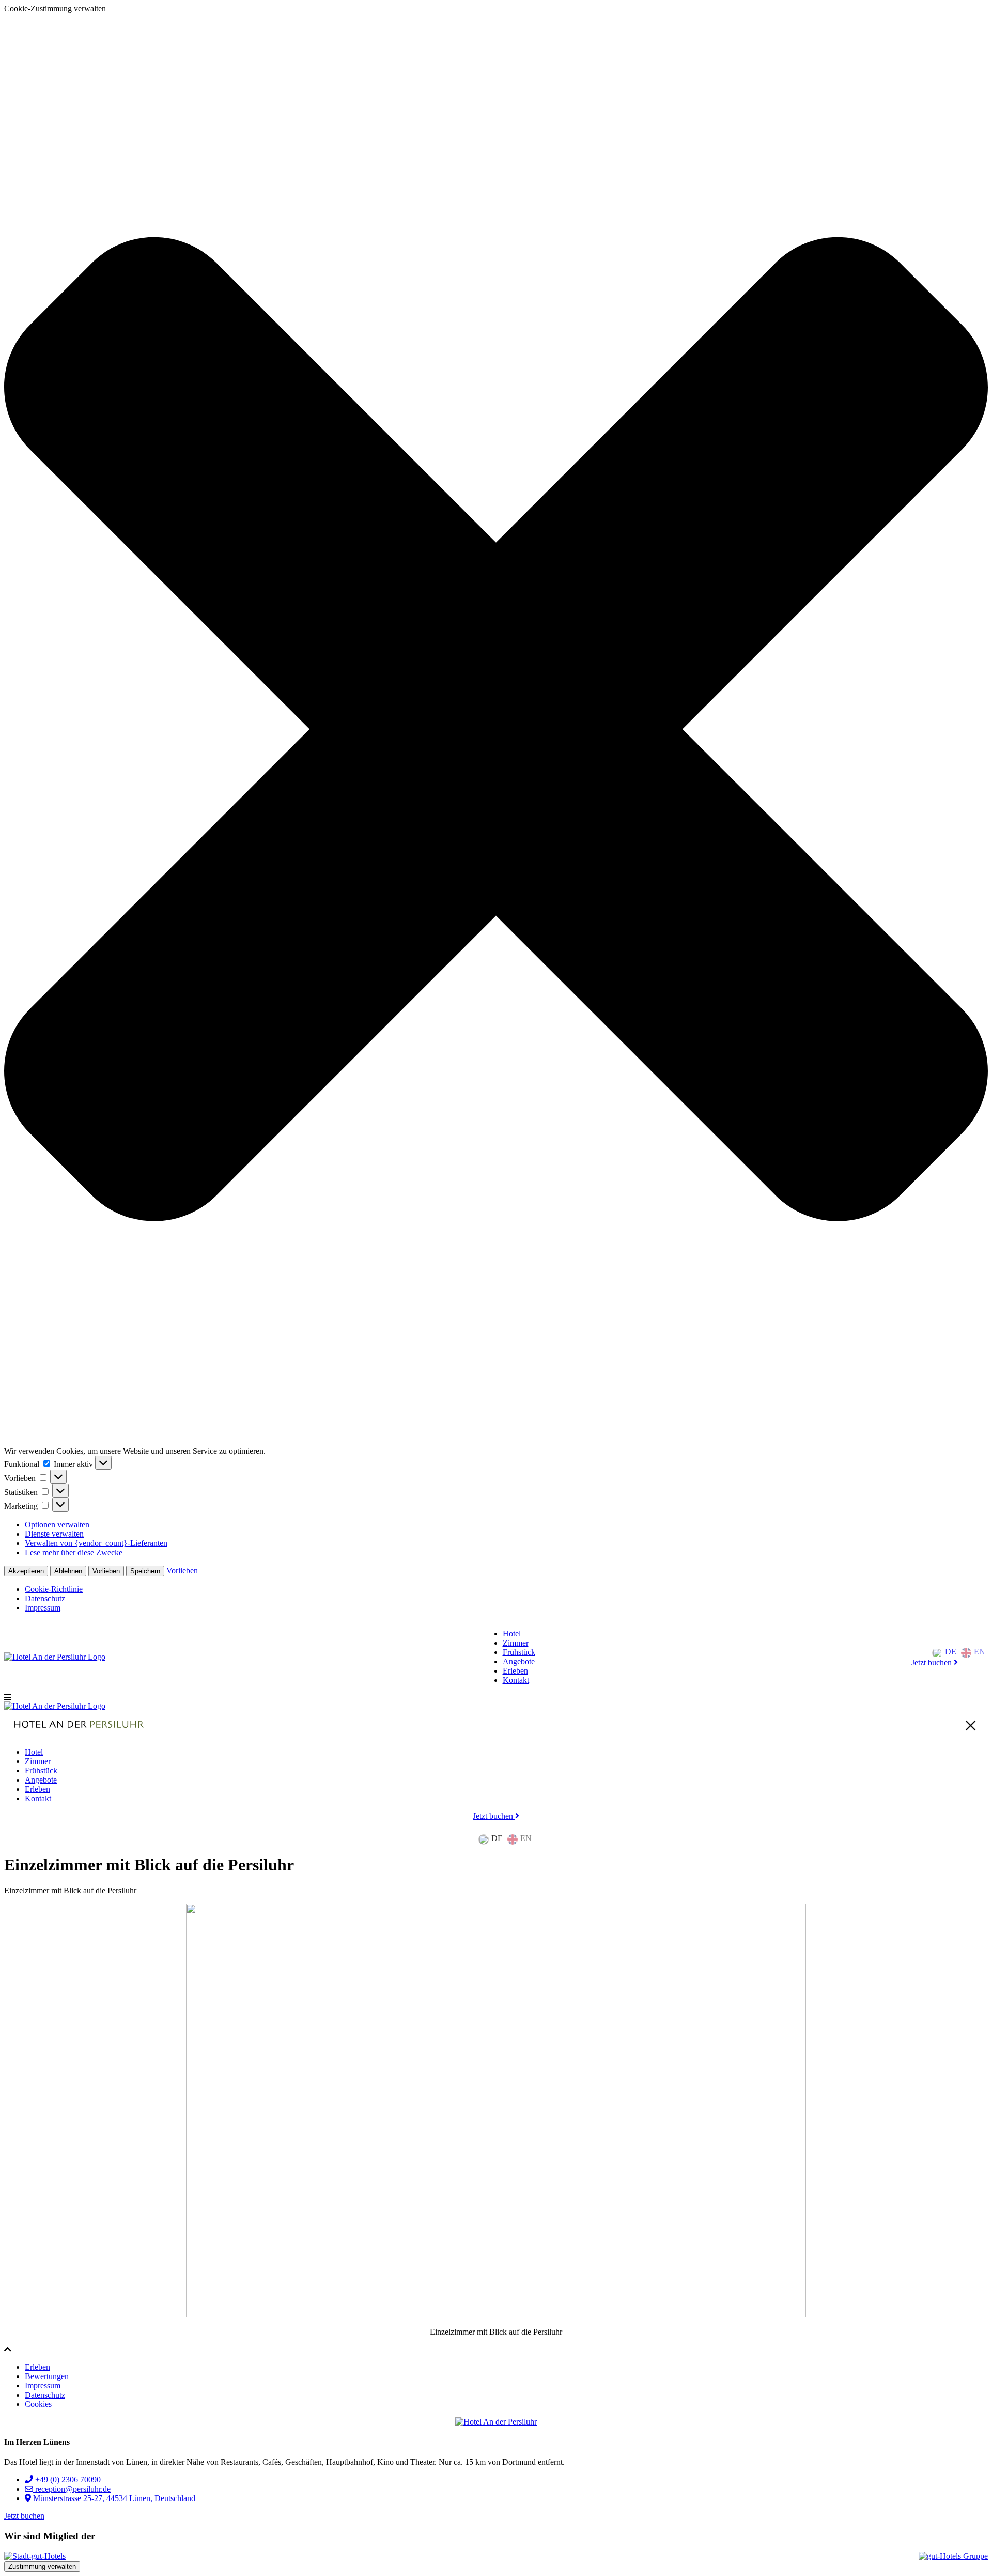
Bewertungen (47, 2376)
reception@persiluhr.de (72, 2489)
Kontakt (516, 1680)
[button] (496, 730)
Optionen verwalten (57, 1524)
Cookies (38, 2404)
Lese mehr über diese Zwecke (74, 1552)
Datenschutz (45, 1598)
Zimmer (516, 1643)
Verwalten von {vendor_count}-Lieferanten (96, 1543)
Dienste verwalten (54, 1534)
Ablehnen (68, 1571)
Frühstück (519, 1652)
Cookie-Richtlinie (54, 1589)
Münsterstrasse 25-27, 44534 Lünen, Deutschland (113, 2498)
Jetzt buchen (933, 1662)
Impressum (43, 1608)
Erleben (515, 1671)
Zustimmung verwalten (42, 2566)
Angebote (519, 1661)
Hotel (512, 1634)
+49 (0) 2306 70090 (67, 2480)
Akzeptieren (26, 1571)
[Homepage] (55, 1657)
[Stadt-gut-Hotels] (35, 2556)
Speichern (145, 1571)
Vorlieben (106, 1571)
